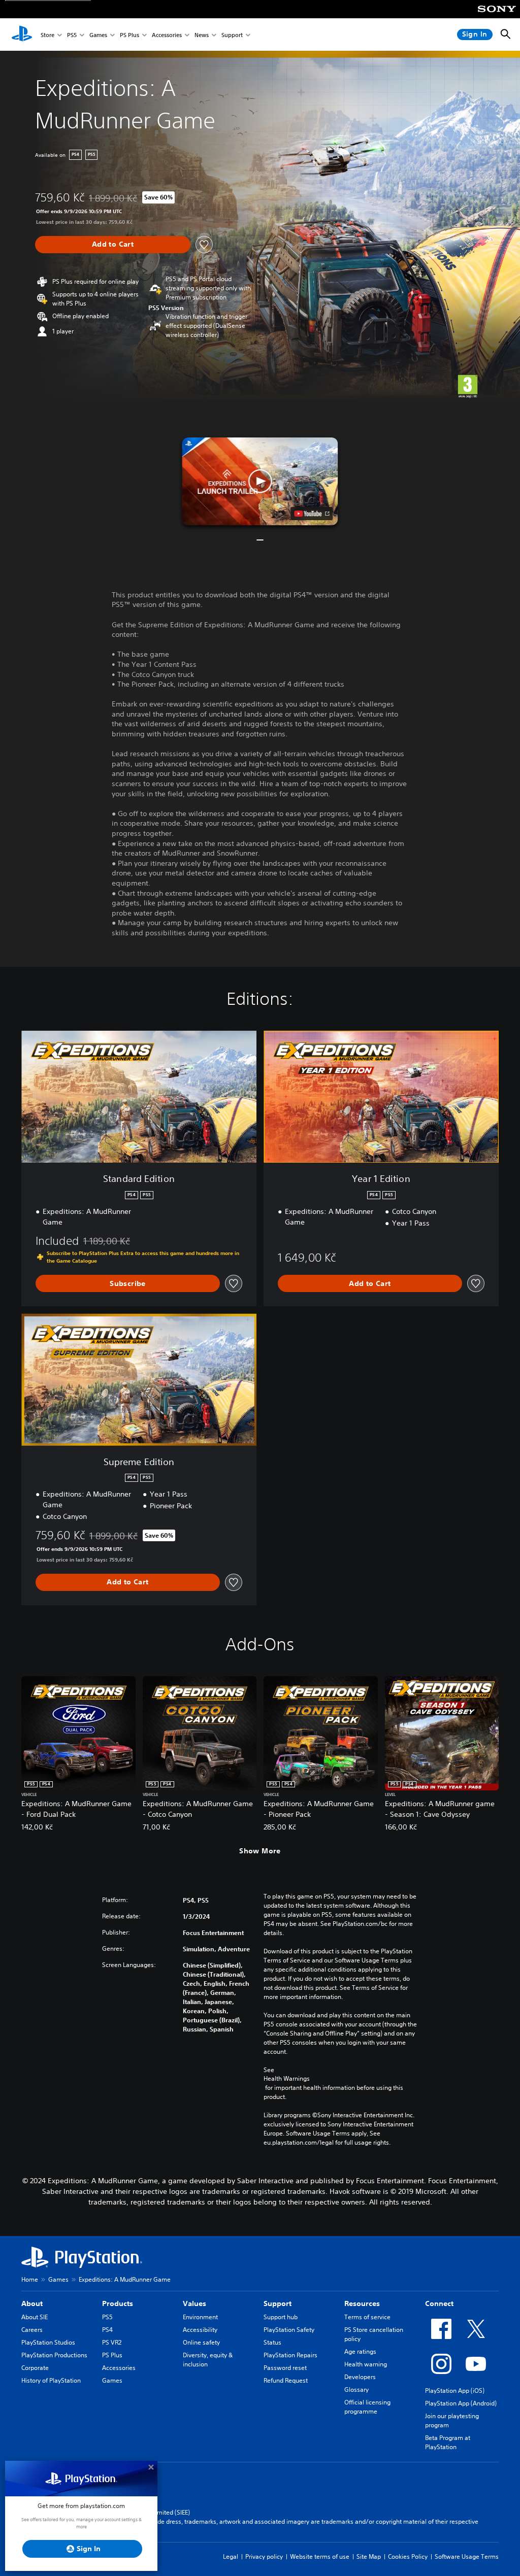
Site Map (369, 2556)
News (202, 35)
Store (47, 35)
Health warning (366, 2364)
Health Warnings (287, 2079)
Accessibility (200, 2330)
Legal (231, 2556)
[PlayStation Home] (22, 35)
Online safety (201, 2342)
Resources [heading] (362, 2303)
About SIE (35, 2317)
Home (30, 2279)
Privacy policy (264, 2556)
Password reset (285, 2368)
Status (272, 2342)
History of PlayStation (51, 2380)
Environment (200, 2317)
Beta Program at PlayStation (448, 2442)
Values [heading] (194, 2303)
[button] (260, 481)
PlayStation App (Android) (461, 2403)
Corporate (35, 2368)
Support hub (281, 2317)
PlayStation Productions (54, 2355)
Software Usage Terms (467, 2556)
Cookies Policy (408, 2556)
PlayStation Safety (289, 2330)
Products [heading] (118, 2303)
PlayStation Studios (48, 2342)
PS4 (107, 2330)
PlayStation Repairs (290, 2355)
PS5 (72, 35)
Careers (32, 2330)
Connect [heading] (439, 2303)
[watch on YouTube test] (312, 514)
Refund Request (286, 2380)
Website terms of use (320, 2556)
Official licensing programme (367, 2407)
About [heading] (32, 2303)
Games (98, 35)
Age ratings (360, 2351)
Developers (360, 2377)
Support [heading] (278, 2303)
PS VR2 (112, 2342)
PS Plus (129, 35)
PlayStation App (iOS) (455, 2391)
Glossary (356, 2389)
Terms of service (367, 2317)
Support (232, 35)
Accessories (167, 35)
